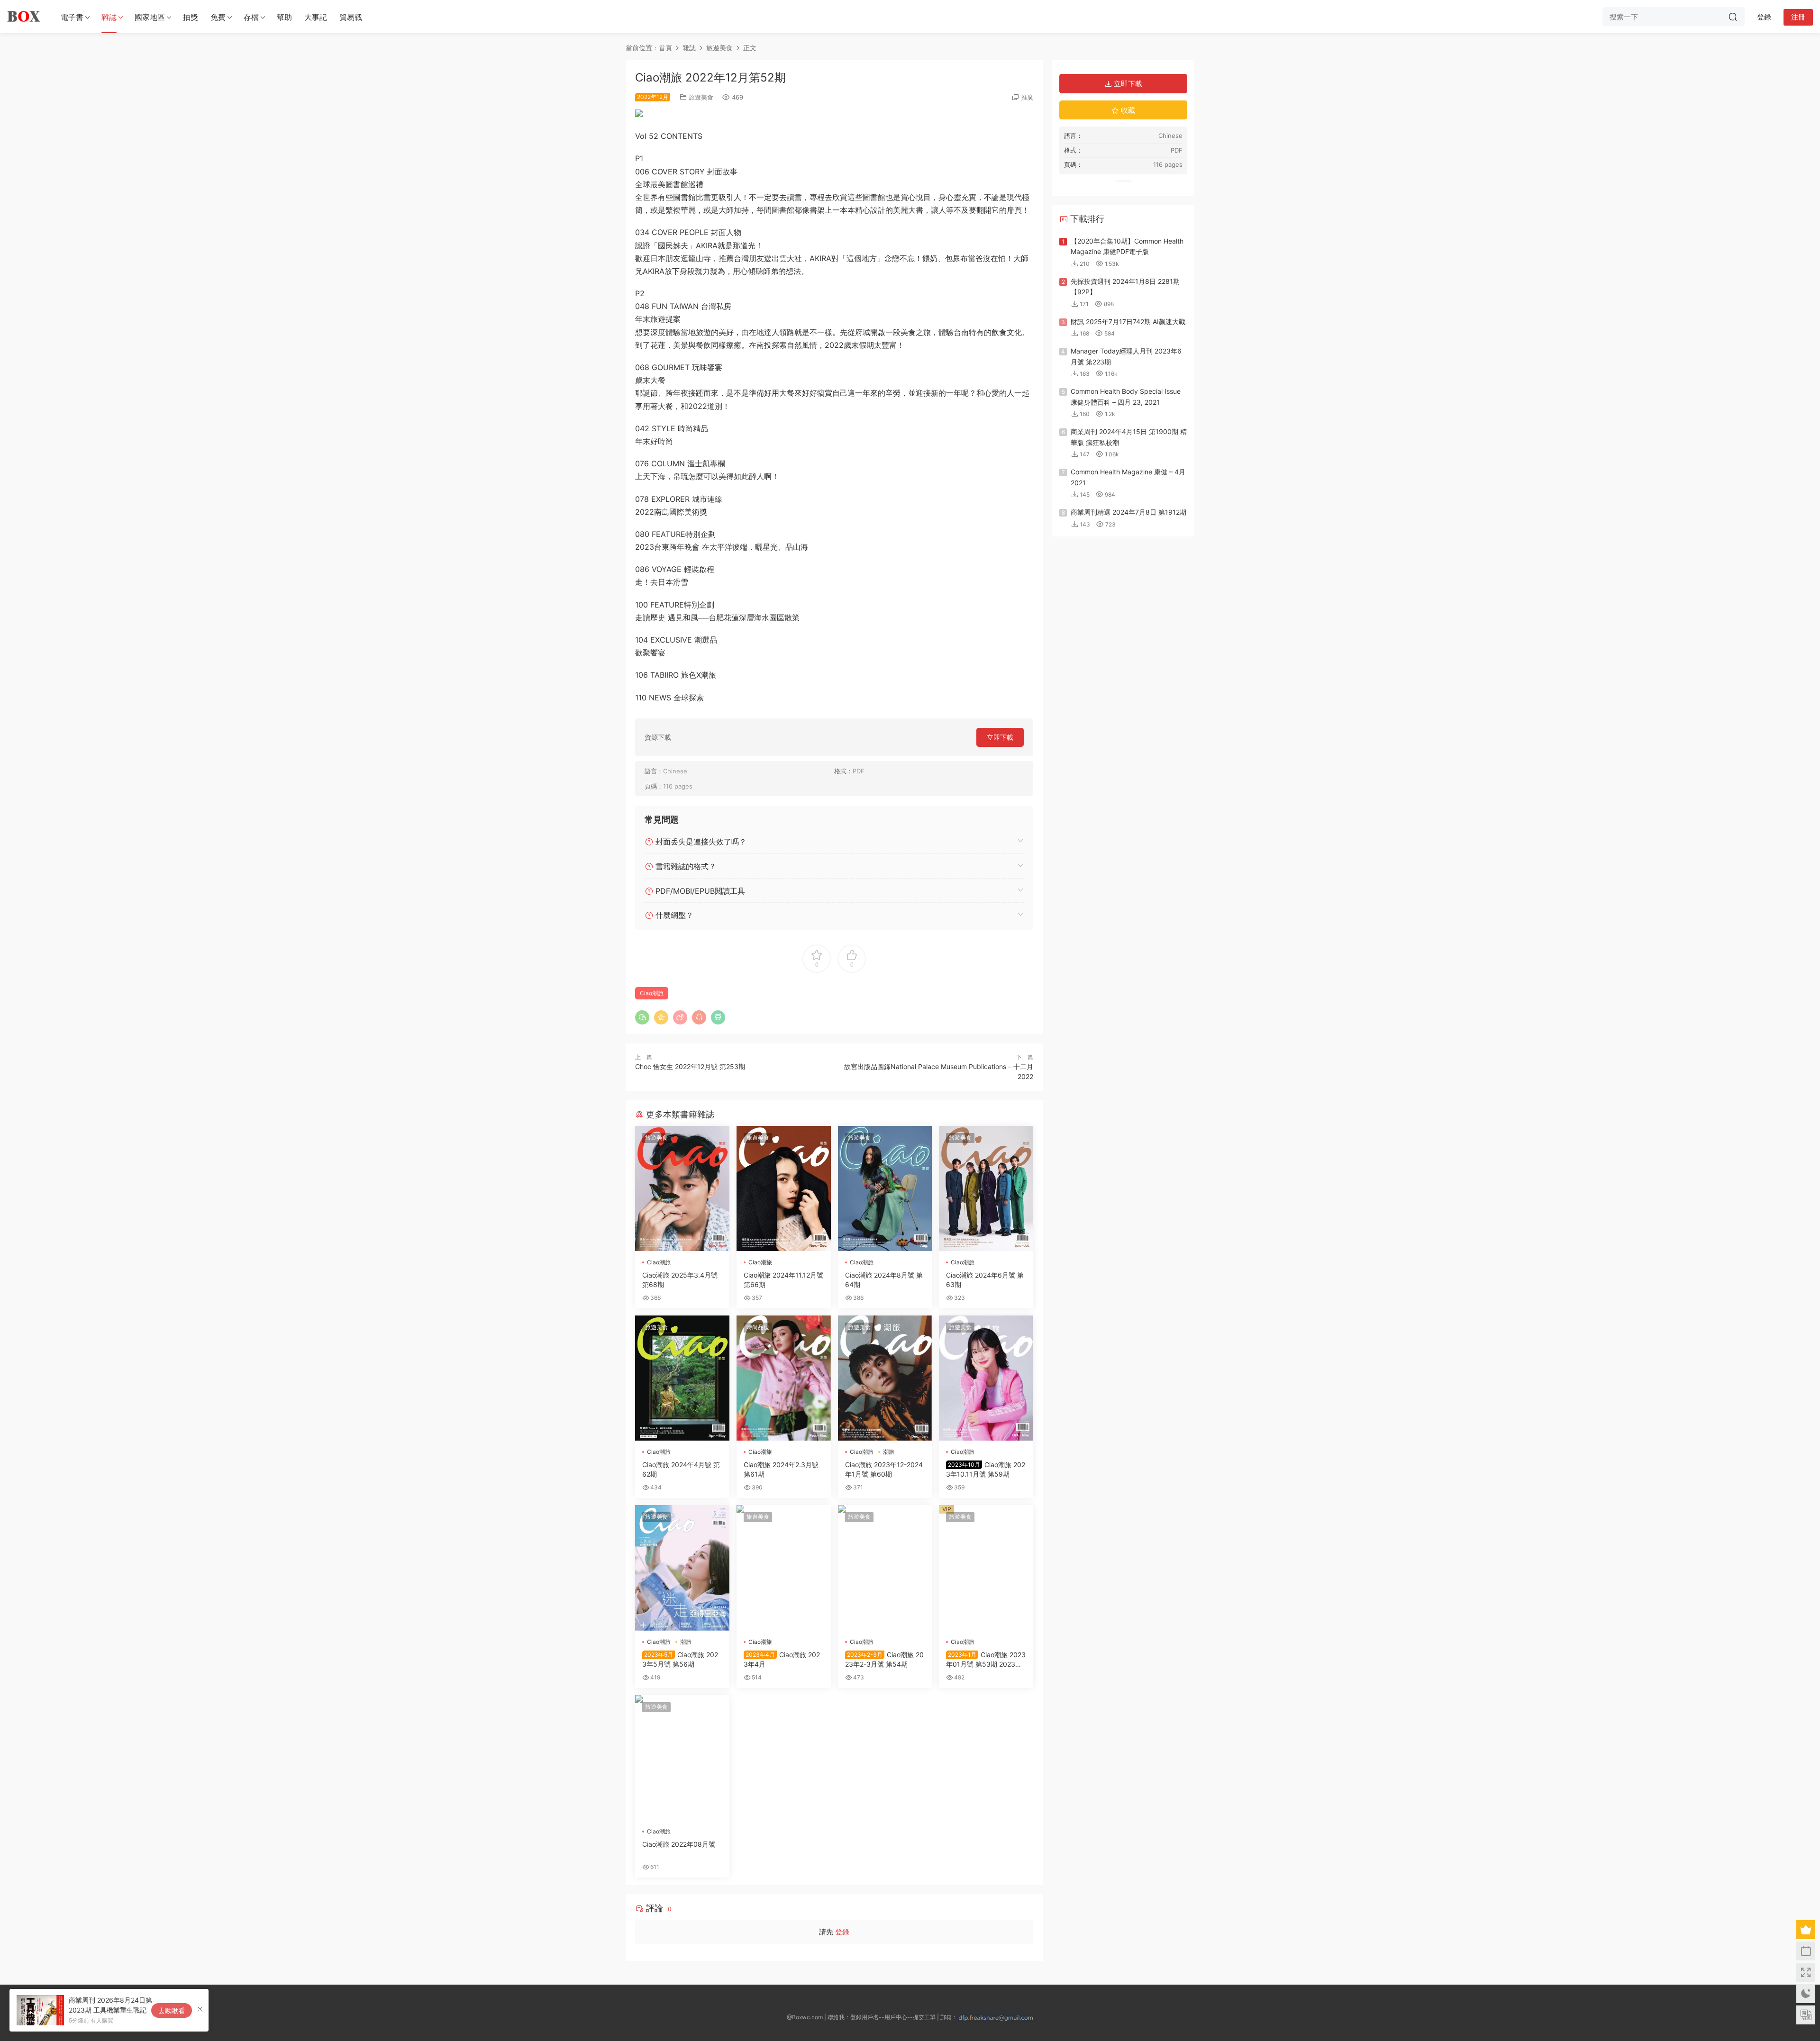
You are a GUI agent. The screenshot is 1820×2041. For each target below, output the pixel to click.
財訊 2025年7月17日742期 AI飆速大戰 (1128, 322)
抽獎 (191, 17)
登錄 (842, 1932)
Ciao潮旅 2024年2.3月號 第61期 (781, 1469)
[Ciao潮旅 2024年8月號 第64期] (885, 1188)
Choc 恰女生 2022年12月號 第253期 (690, 1066)
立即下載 (1000, 737)
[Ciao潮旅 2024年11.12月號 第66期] (784, 1188)
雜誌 (109, 17)
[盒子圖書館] (24, 17)
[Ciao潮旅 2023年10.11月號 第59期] (986, 1378)
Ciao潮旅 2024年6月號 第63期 (985, 1280)
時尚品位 (758, 1327)
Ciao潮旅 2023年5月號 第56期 (680, 1659)
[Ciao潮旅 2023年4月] (784, 1568)
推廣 (1027, 97)
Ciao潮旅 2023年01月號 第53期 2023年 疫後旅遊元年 (986, 1660)
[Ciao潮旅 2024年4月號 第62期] (682, 1378)
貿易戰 (351, 17)
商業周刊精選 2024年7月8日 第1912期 (1128, 512)
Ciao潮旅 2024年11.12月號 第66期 (783, 1280)
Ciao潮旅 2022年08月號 (679, 1844)
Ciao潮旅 (652, 993)
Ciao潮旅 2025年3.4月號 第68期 (680, 1280)
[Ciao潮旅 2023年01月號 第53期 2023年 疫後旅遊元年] (986, 1568)
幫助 (284, 17)
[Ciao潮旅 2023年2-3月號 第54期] (885, 1568)
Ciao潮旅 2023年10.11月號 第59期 (986, 1469)
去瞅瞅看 (172, 2010)
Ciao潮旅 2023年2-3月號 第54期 (884, 1659)
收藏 (1127, 110)
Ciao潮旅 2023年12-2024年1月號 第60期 (884, 1469)
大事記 (316, 17)
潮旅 (889, 1452)
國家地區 (150, 17)
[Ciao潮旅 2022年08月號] (682, 1758)
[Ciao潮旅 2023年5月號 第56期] (682, 1568)
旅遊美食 (701, 97)
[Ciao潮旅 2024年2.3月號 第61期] (784, 1378)
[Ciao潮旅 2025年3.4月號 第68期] (682, 1188)
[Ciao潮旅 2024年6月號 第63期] (986, 1188)
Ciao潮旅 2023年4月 (782, 1659)
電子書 (72, 17)
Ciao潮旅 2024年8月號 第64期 (884, 1280)
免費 (218, 17)
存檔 (251, 17)
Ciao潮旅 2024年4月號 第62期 (681, 1469)
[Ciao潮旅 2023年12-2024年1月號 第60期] (885, 1378)
